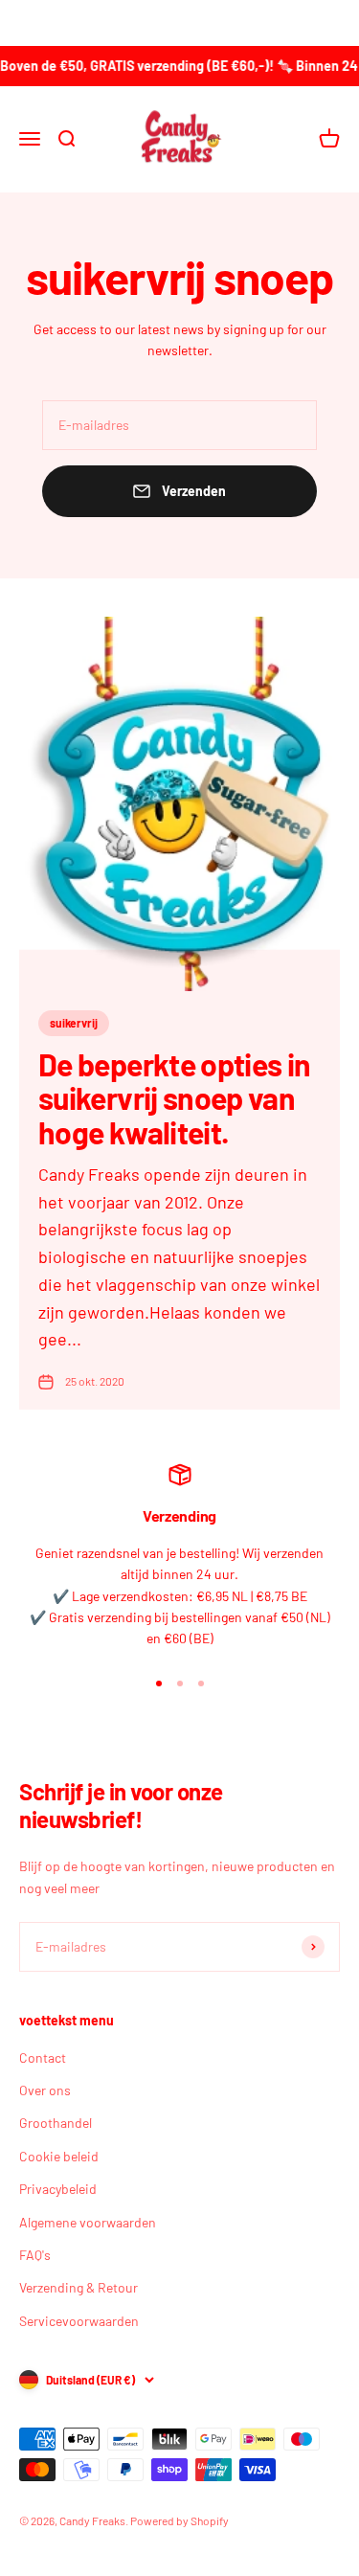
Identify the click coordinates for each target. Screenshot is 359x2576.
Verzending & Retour (79, 2287)
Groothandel (56, 2123)
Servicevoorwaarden (79, 2321)
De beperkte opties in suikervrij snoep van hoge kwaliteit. (175, 1097)
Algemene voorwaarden (88, 2222)
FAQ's (35, 2255)
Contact (43, 2057)
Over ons (45, 2090)
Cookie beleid (59, 2156)
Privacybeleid (58, 2189)
